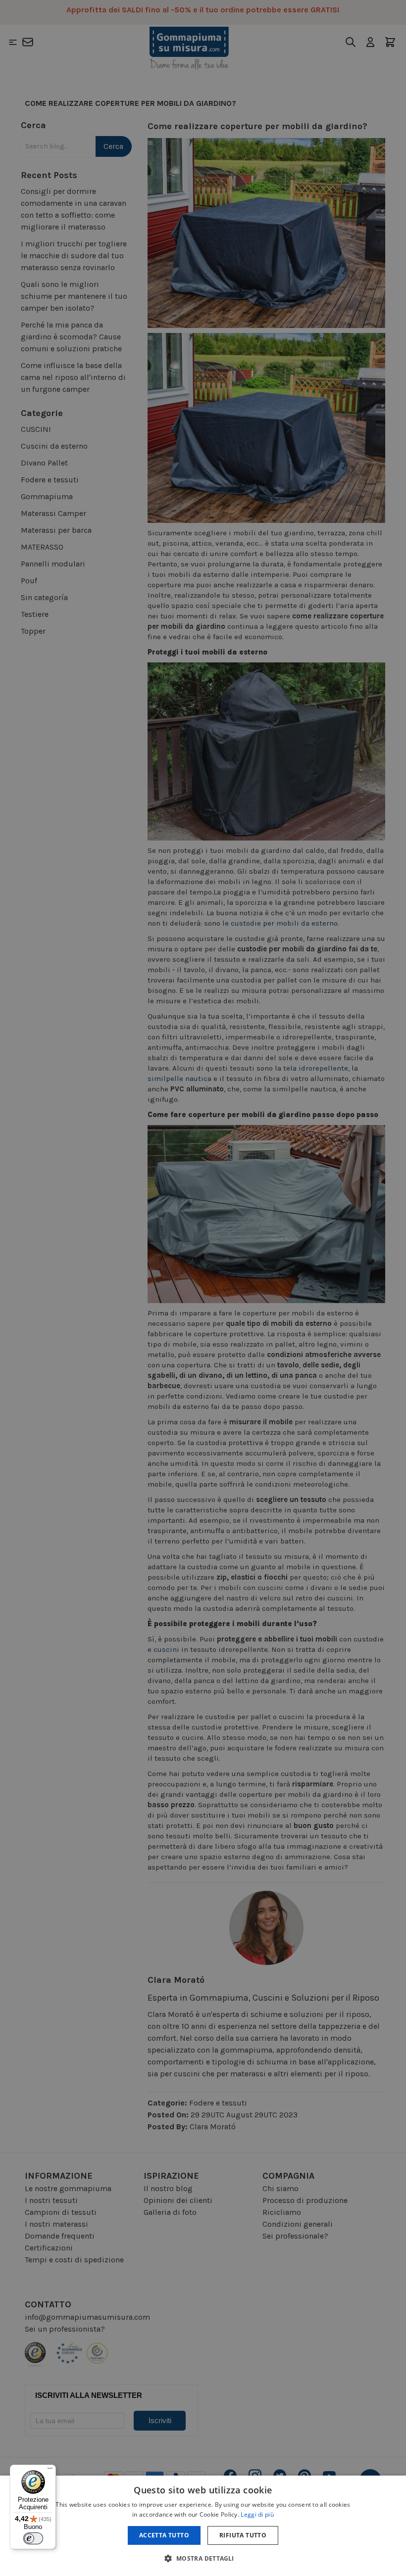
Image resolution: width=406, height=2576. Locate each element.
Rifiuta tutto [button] (243, 2535)
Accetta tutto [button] (164, 2535)
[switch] (33, 2538)
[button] (203, 2558)
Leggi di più (257, 2514)
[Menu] (50, 2471)
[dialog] (203, 2526)
